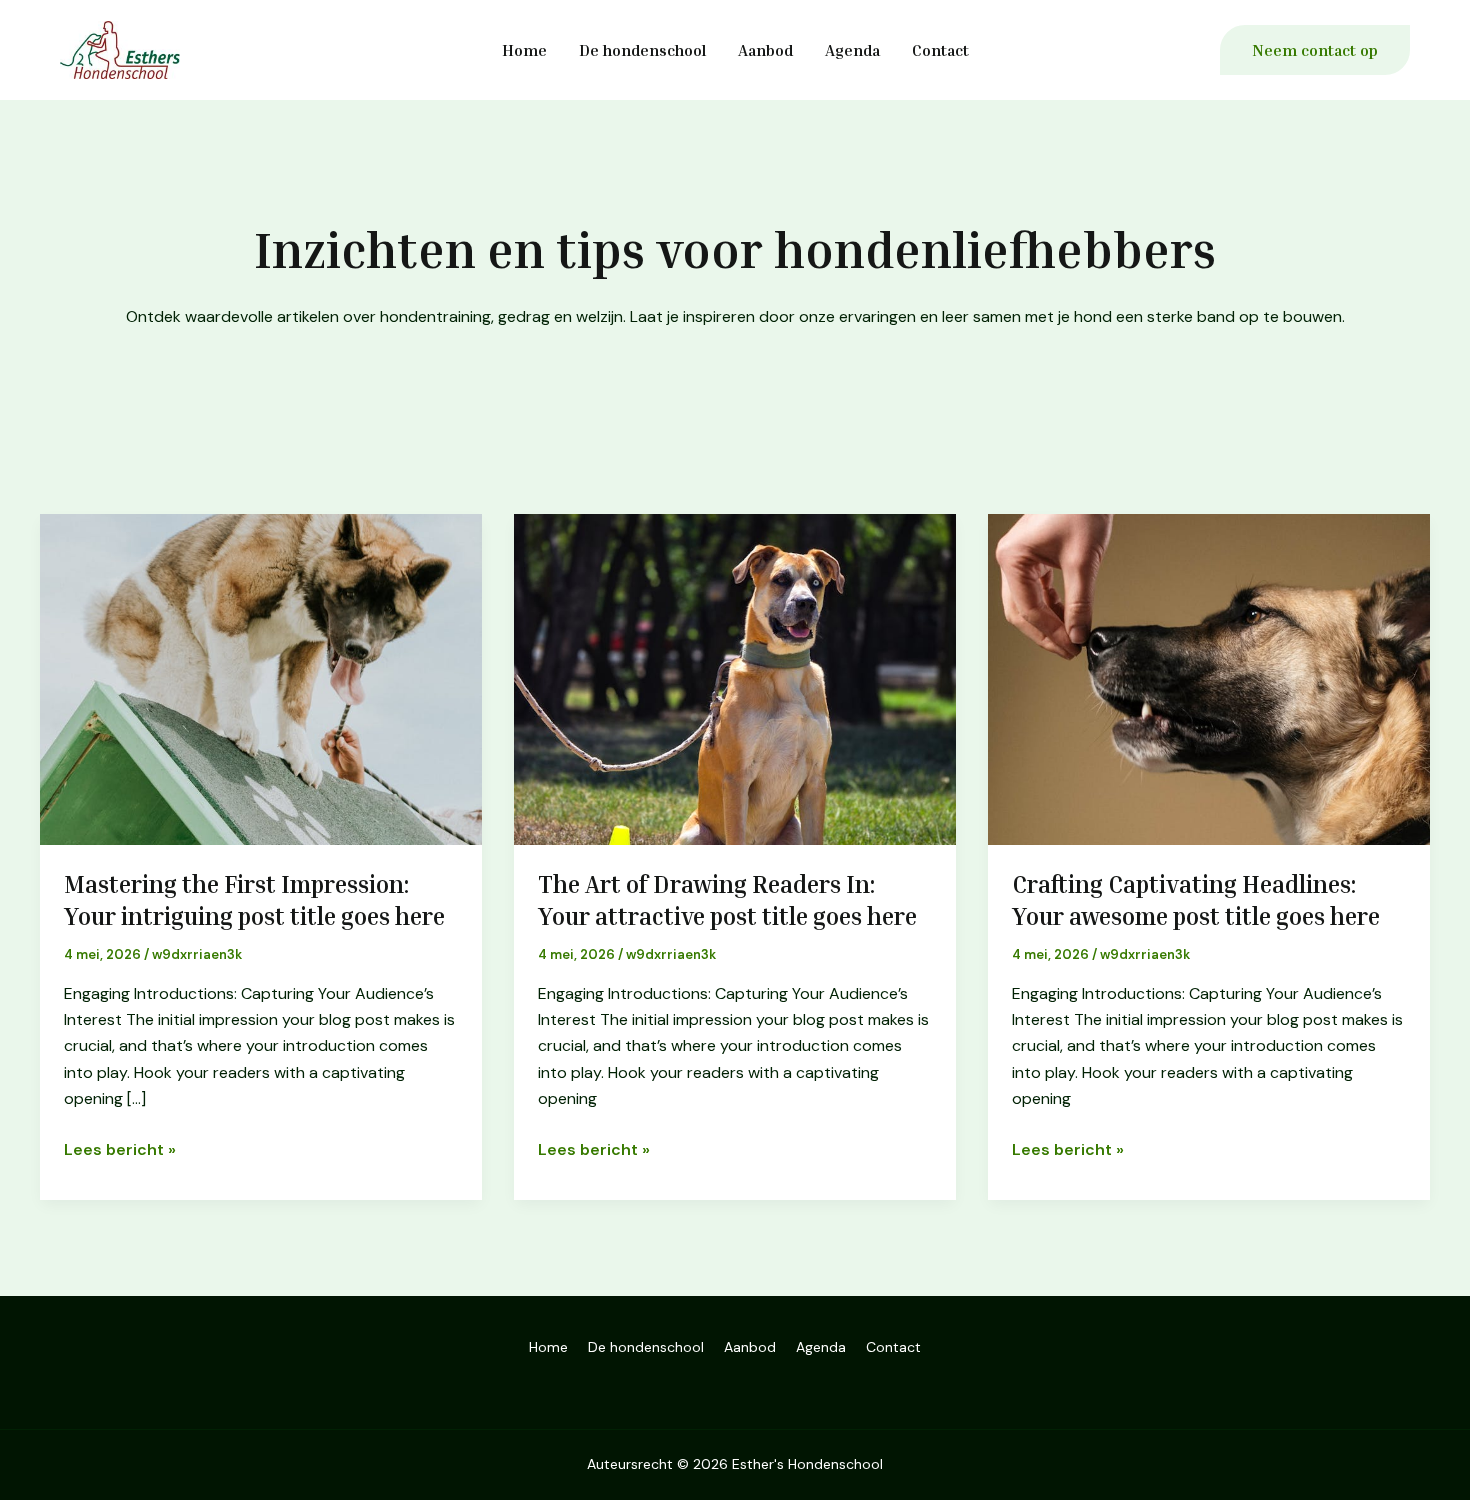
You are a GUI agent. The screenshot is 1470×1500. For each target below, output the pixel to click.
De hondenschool (642, 50)
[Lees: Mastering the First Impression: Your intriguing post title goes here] (261, 678)
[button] (1315, 50)
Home (524, 50)
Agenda (852, 50)
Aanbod (765, 50)
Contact (940, 50)
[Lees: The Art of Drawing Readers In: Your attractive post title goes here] (735, 678)
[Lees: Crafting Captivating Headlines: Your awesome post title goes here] (1209, 678)
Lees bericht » (120, 1148)
